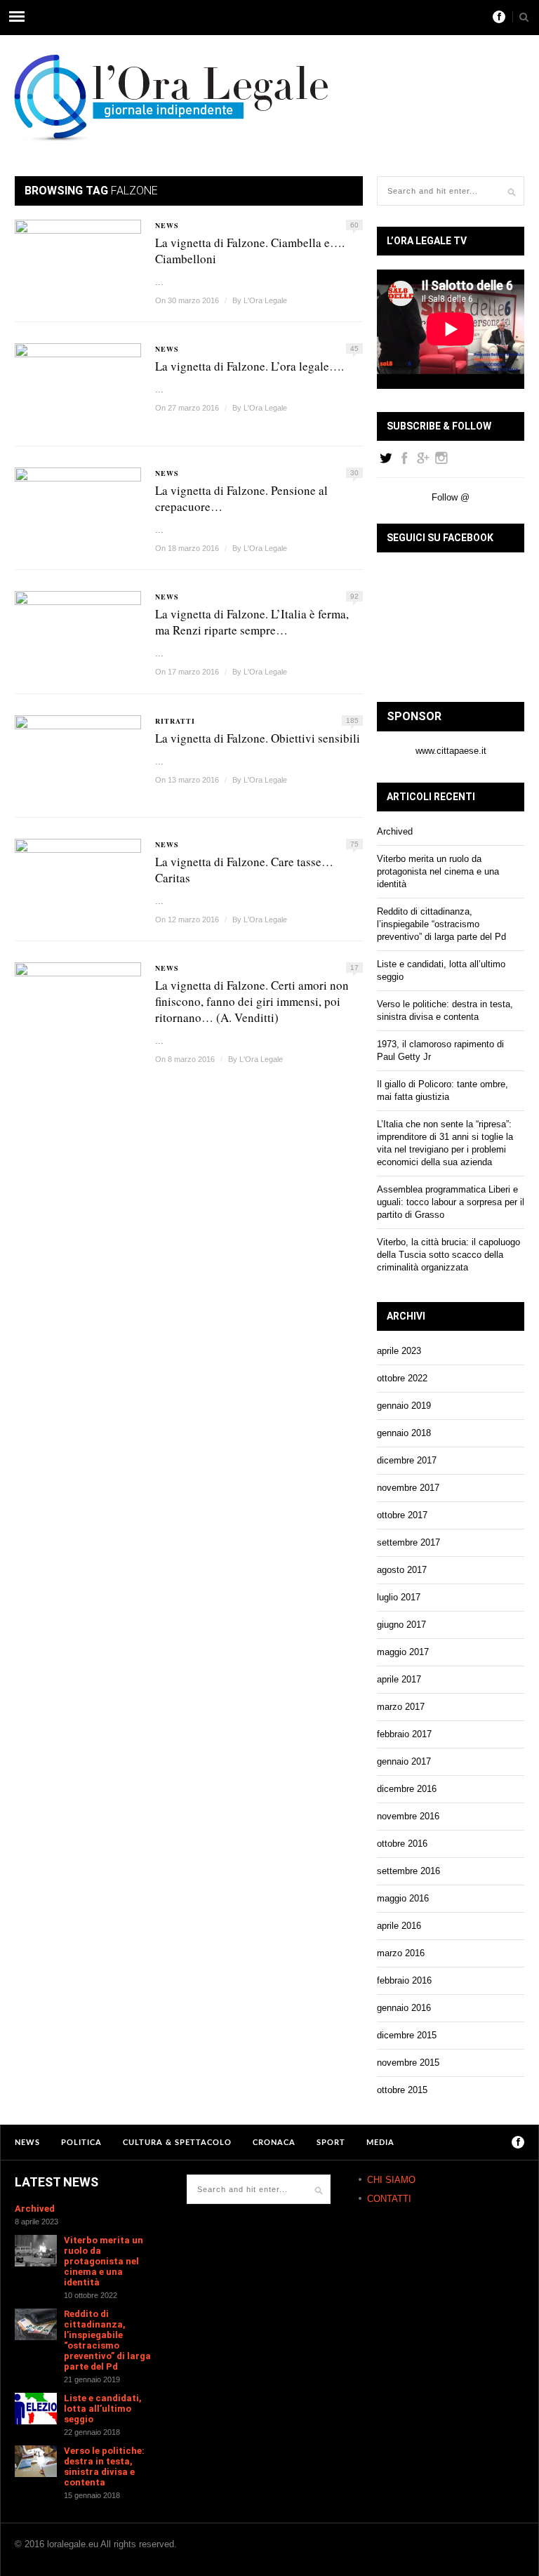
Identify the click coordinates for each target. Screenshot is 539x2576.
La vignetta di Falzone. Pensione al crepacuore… (241, 498)
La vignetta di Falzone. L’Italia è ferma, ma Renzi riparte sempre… (252, 622)
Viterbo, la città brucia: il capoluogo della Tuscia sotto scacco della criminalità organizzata (448, 1255)
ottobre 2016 (402, 1844)
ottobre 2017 (402, 1515)
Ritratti (175, 721)
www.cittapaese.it (451, 751)
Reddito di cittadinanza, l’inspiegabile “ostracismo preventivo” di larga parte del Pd (441, 924)
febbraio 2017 (404, 1734)
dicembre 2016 (407, 1789)
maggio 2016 (403, 1898)
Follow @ (451, 497)
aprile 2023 (399, 1351)
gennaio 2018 (404, 1433)
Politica (81, 2143)
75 (354, 844)
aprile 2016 (399, 1926)
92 (354, 596)
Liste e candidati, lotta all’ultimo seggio (103, 2409)
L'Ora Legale (265, 300)
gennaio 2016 (404, 2008)
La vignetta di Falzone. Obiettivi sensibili (258, 738)
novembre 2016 (408, 1816)
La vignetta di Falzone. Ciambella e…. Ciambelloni (250, 251)
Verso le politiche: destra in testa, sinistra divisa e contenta (104, 2467)
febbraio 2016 (404, 1980)
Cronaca (274, 2143)
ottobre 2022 (402, 1378)
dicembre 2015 (407, 2035)
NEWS (167, 225)
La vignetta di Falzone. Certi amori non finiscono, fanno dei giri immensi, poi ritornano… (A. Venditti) (252, 1001)
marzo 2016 (401, 1953)
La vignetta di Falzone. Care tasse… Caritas (244, 870)
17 (354, 968)
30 (354, 473)
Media (380, 2143)
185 (352, 721)
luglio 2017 (399, 1597)
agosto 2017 (402, 1570)
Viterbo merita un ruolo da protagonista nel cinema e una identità (438, 871)
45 (354, 348)
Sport (331, 2143)
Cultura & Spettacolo (177, 2143)
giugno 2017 (401, 1625)
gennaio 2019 (404, 1406)
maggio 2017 (403, 1652)
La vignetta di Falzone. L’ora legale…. (249, 366)
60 (354, 225)
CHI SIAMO (391, 2180)
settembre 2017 (408, 1542)
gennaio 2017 (404, 1761)
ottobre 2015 (402, 2090)
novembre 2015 (408, 2063)
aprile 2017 (399, 1679)
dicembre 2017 (407, 1460)
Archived (395, 831)
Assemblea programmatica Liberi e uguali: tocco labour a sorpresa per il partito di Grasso (451, 1202)
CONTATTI (389, 2199)
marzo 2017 (401, 1707)
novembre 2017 (408, 1488)
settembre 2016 (408, 1871)
